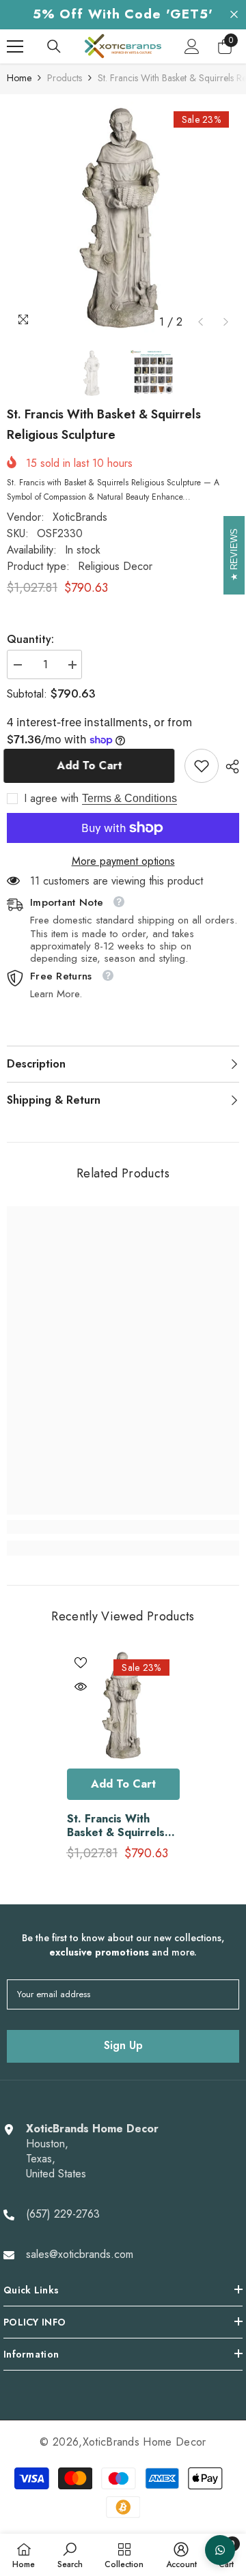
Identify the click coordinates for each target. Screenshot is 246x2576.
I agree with (51, 799)
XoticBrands (80, 517)
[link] (202, 766)
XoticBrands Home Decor (145, 2442)
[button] (201, 322)
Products (65, 78)
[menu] (15, 46)
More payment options (123, 861)
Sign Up (123, 2045)
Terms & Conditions (129, 798)
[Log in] (192, 46)
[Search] (54, 46)
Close (234, 15)
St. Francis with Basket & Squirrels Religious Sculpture (117, 1826)
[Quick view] (81, 1687)
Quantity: (30, 640)
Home (19, 78)
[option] (123, 218)
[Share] (229, 767)
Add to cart (95, 765)
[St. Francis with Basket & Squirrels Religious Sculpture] (123, 1705)
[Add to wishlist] (81, 1663)
